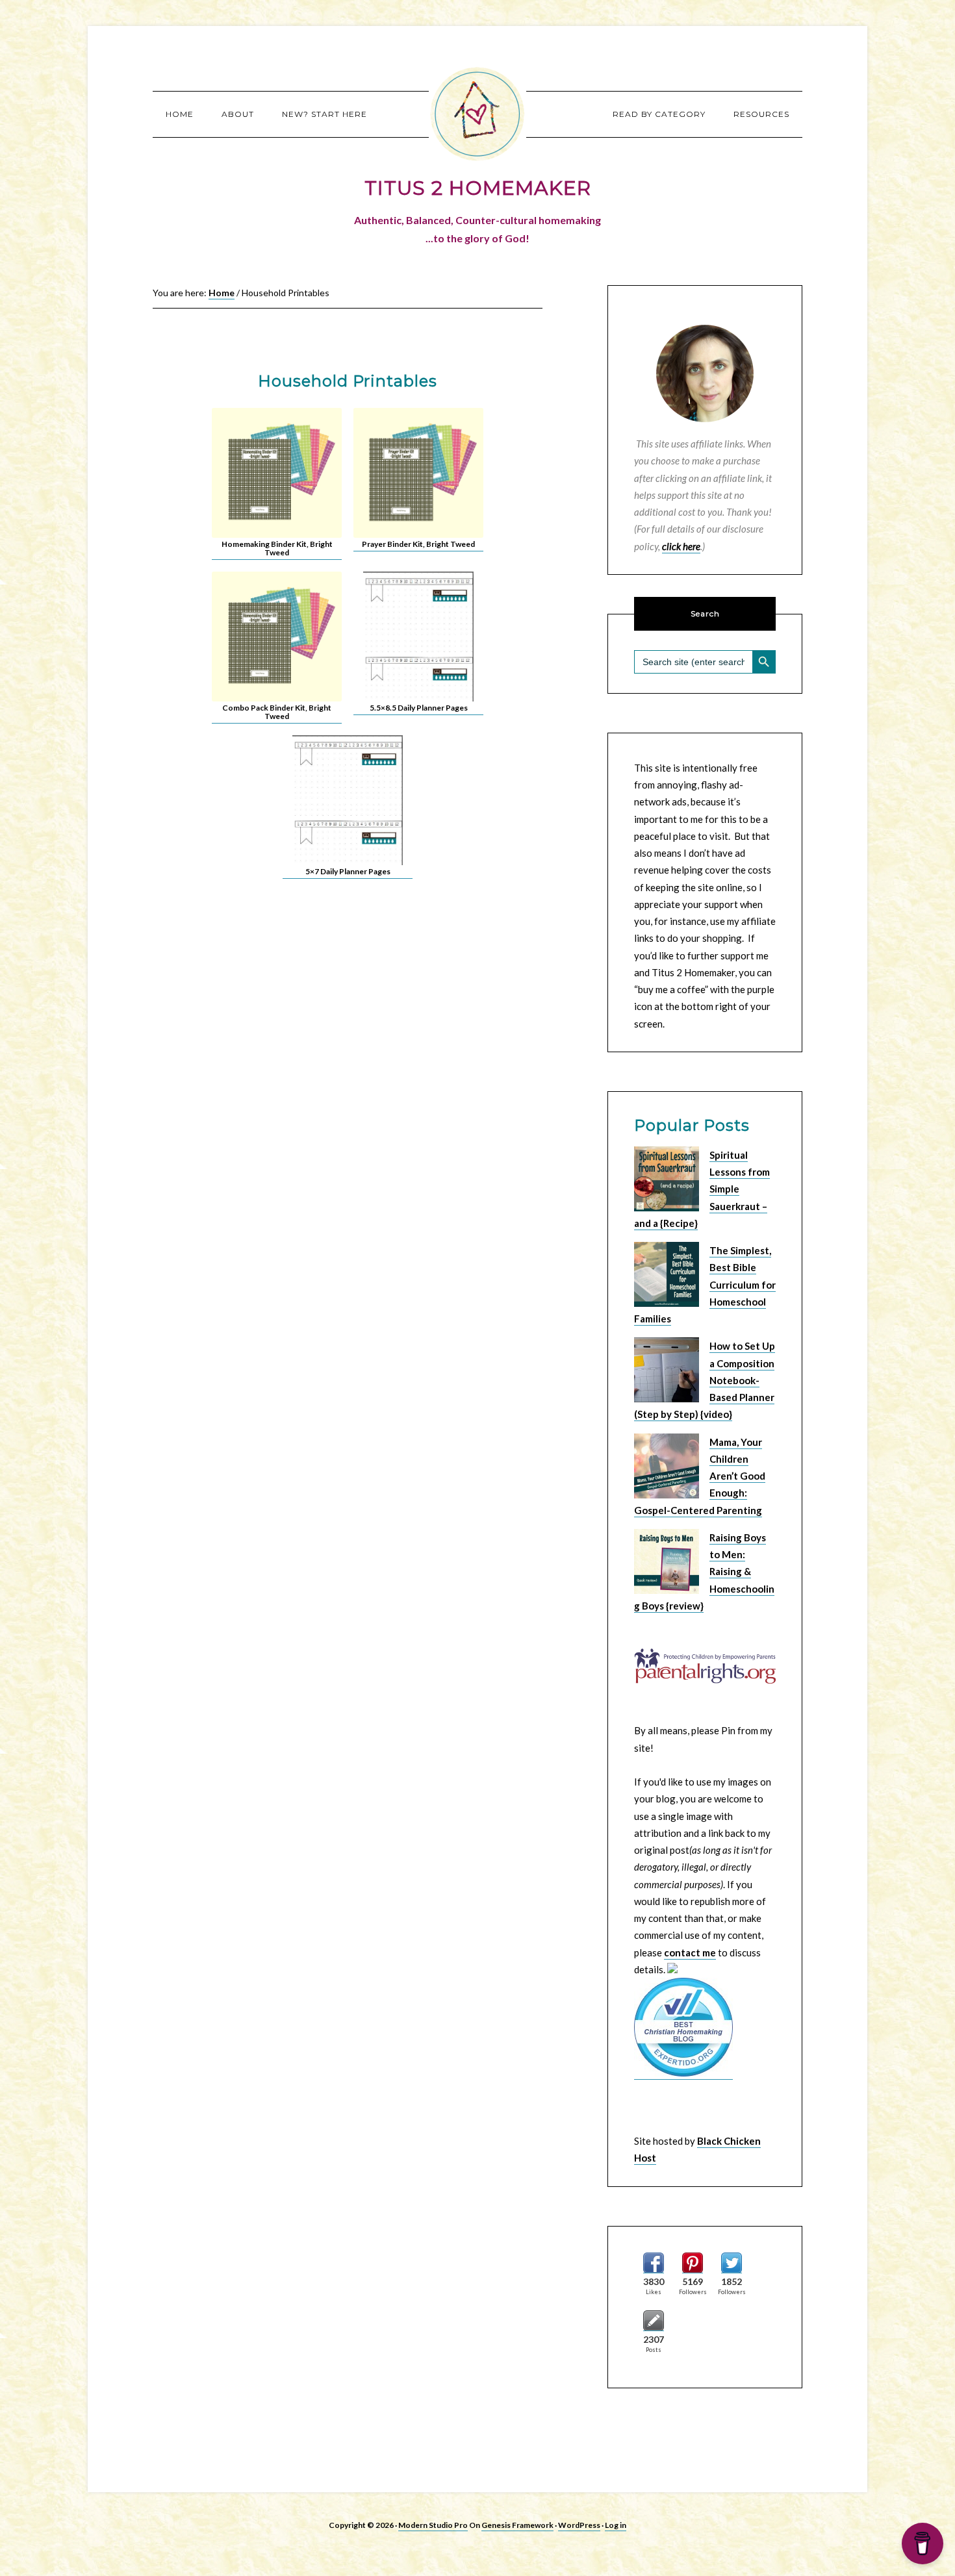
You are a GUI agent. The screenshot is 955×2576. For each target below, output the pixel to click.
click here (681, 546)
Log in (616, 2525)
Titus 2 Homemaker (478, 114)
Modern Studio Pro (433, 2525)
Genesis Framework (517, 2525)
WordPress (579, 2525)
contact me (690, 1952)
